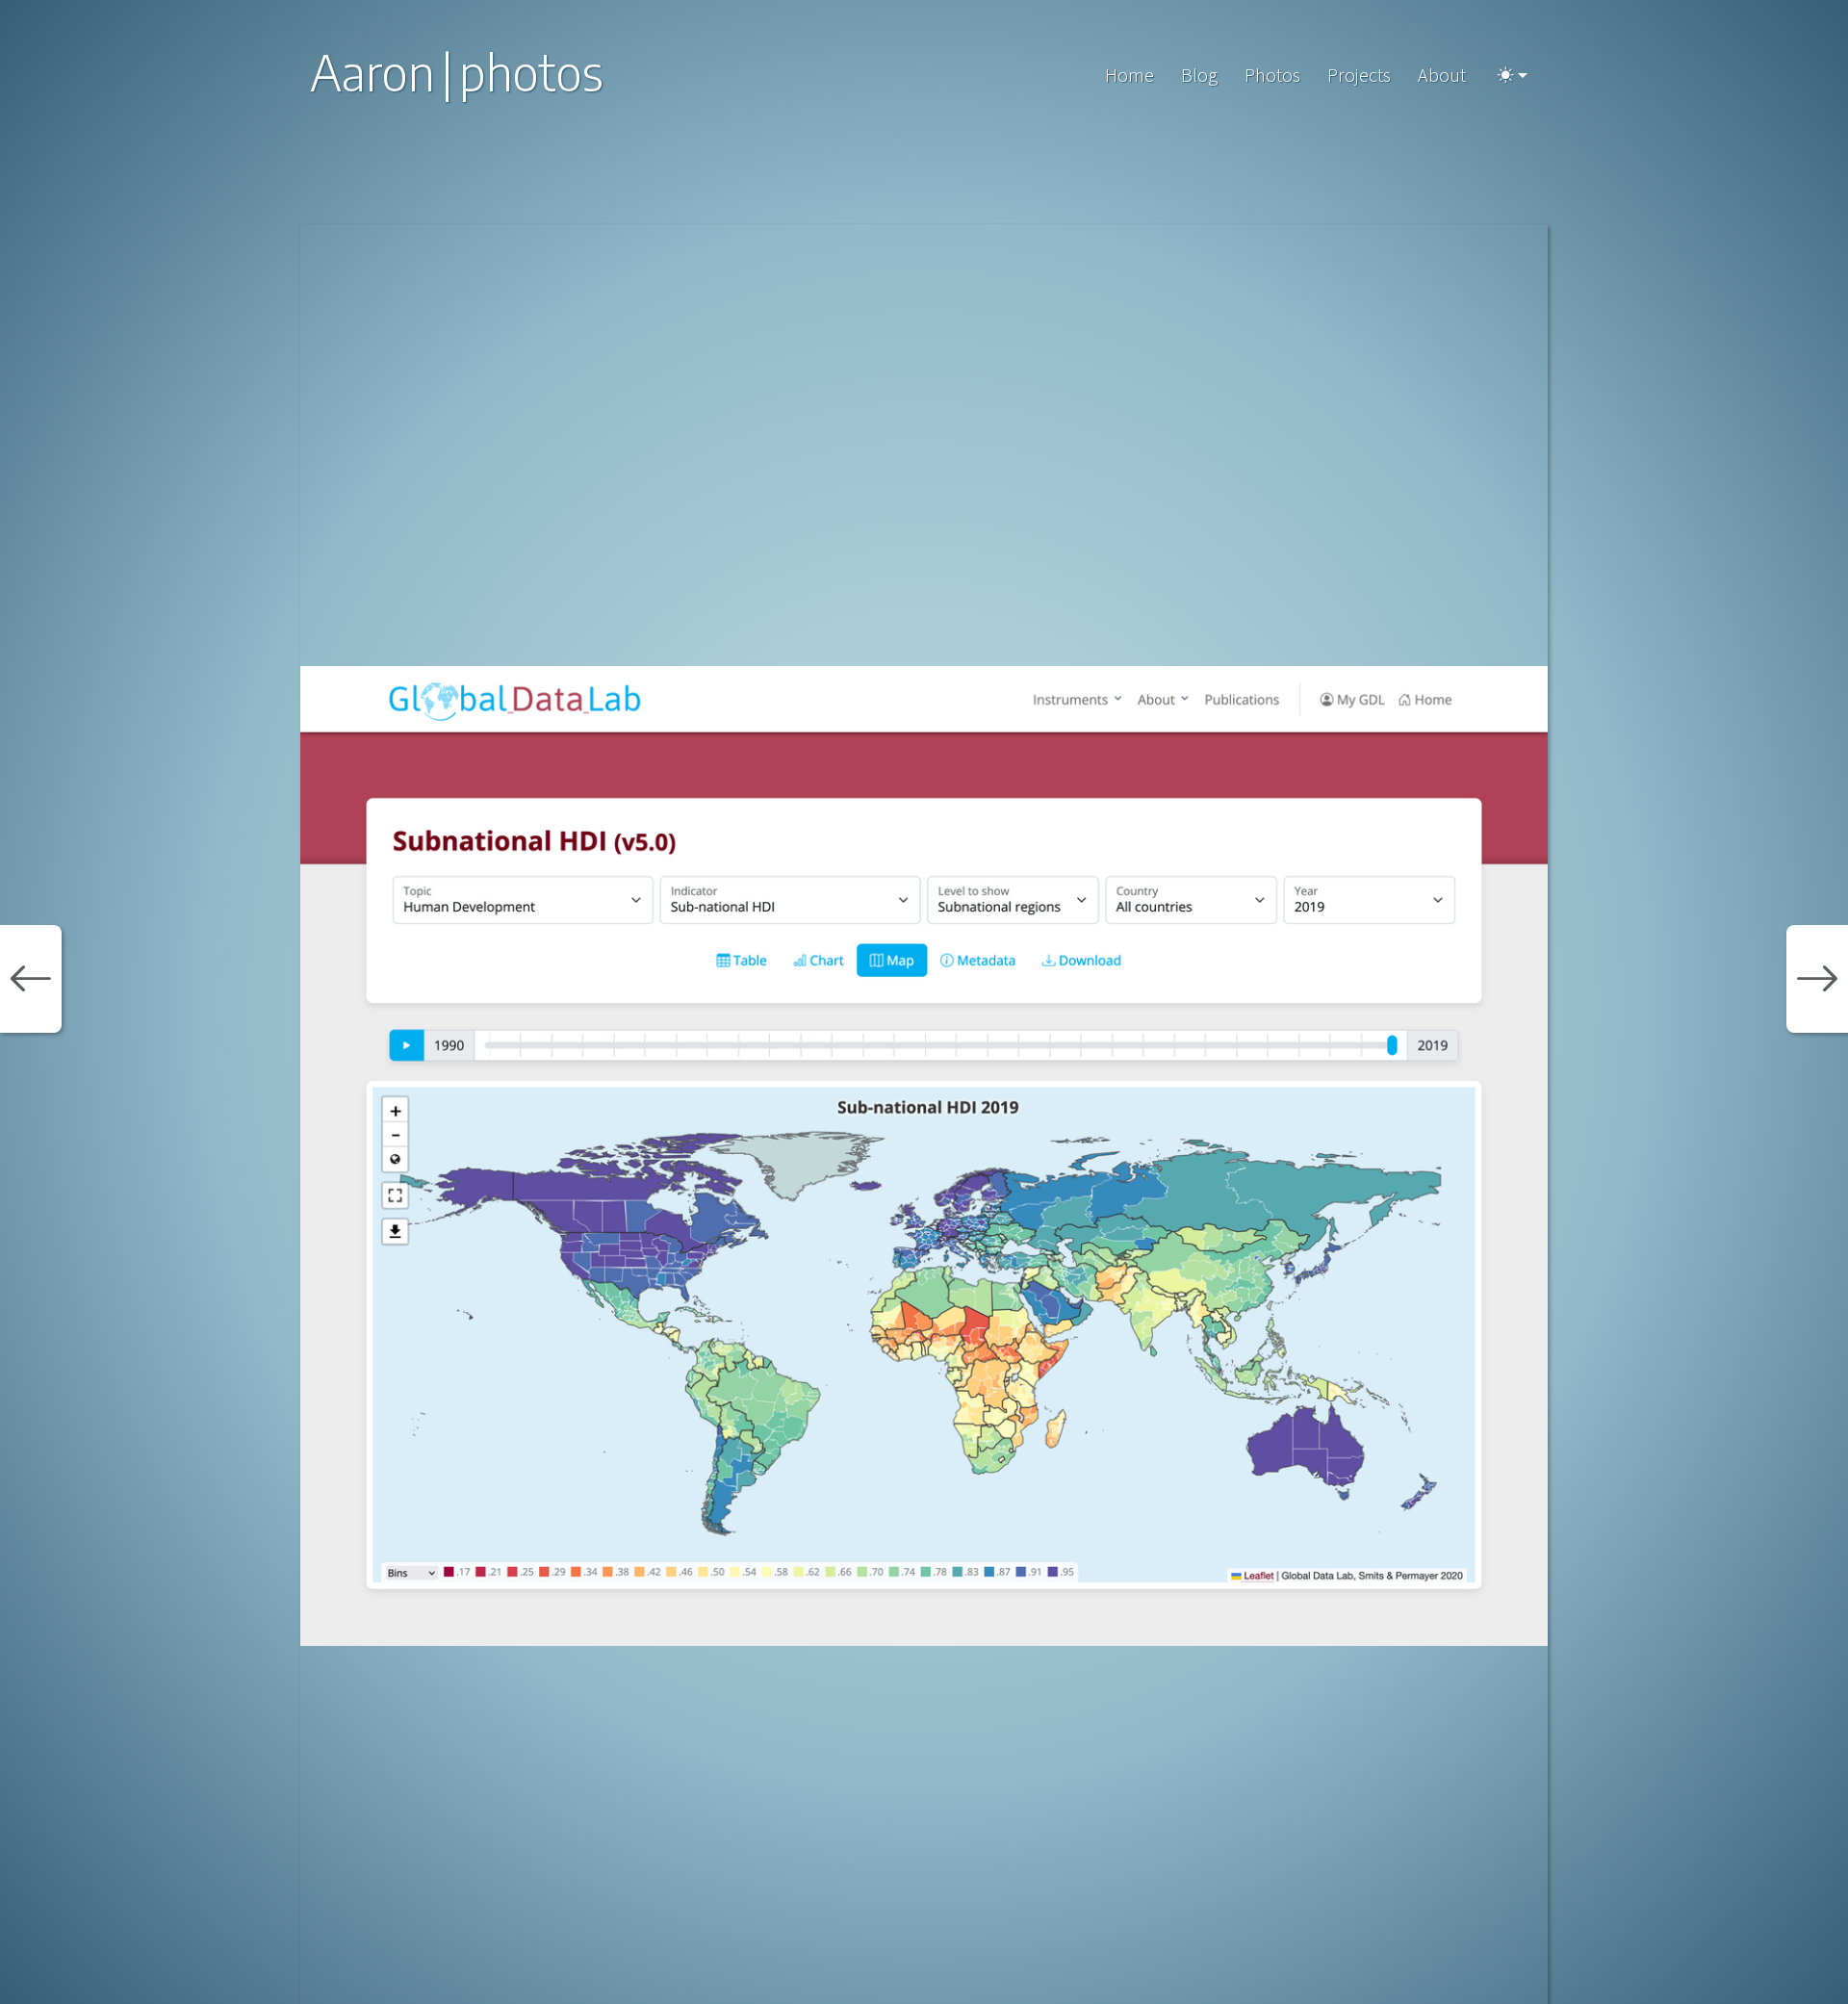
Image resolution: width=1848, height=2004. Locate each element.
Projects (1359, 75)
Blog (1199, 75)
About (1442, 75)
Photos (1272, 75)
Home (1129, 75)
